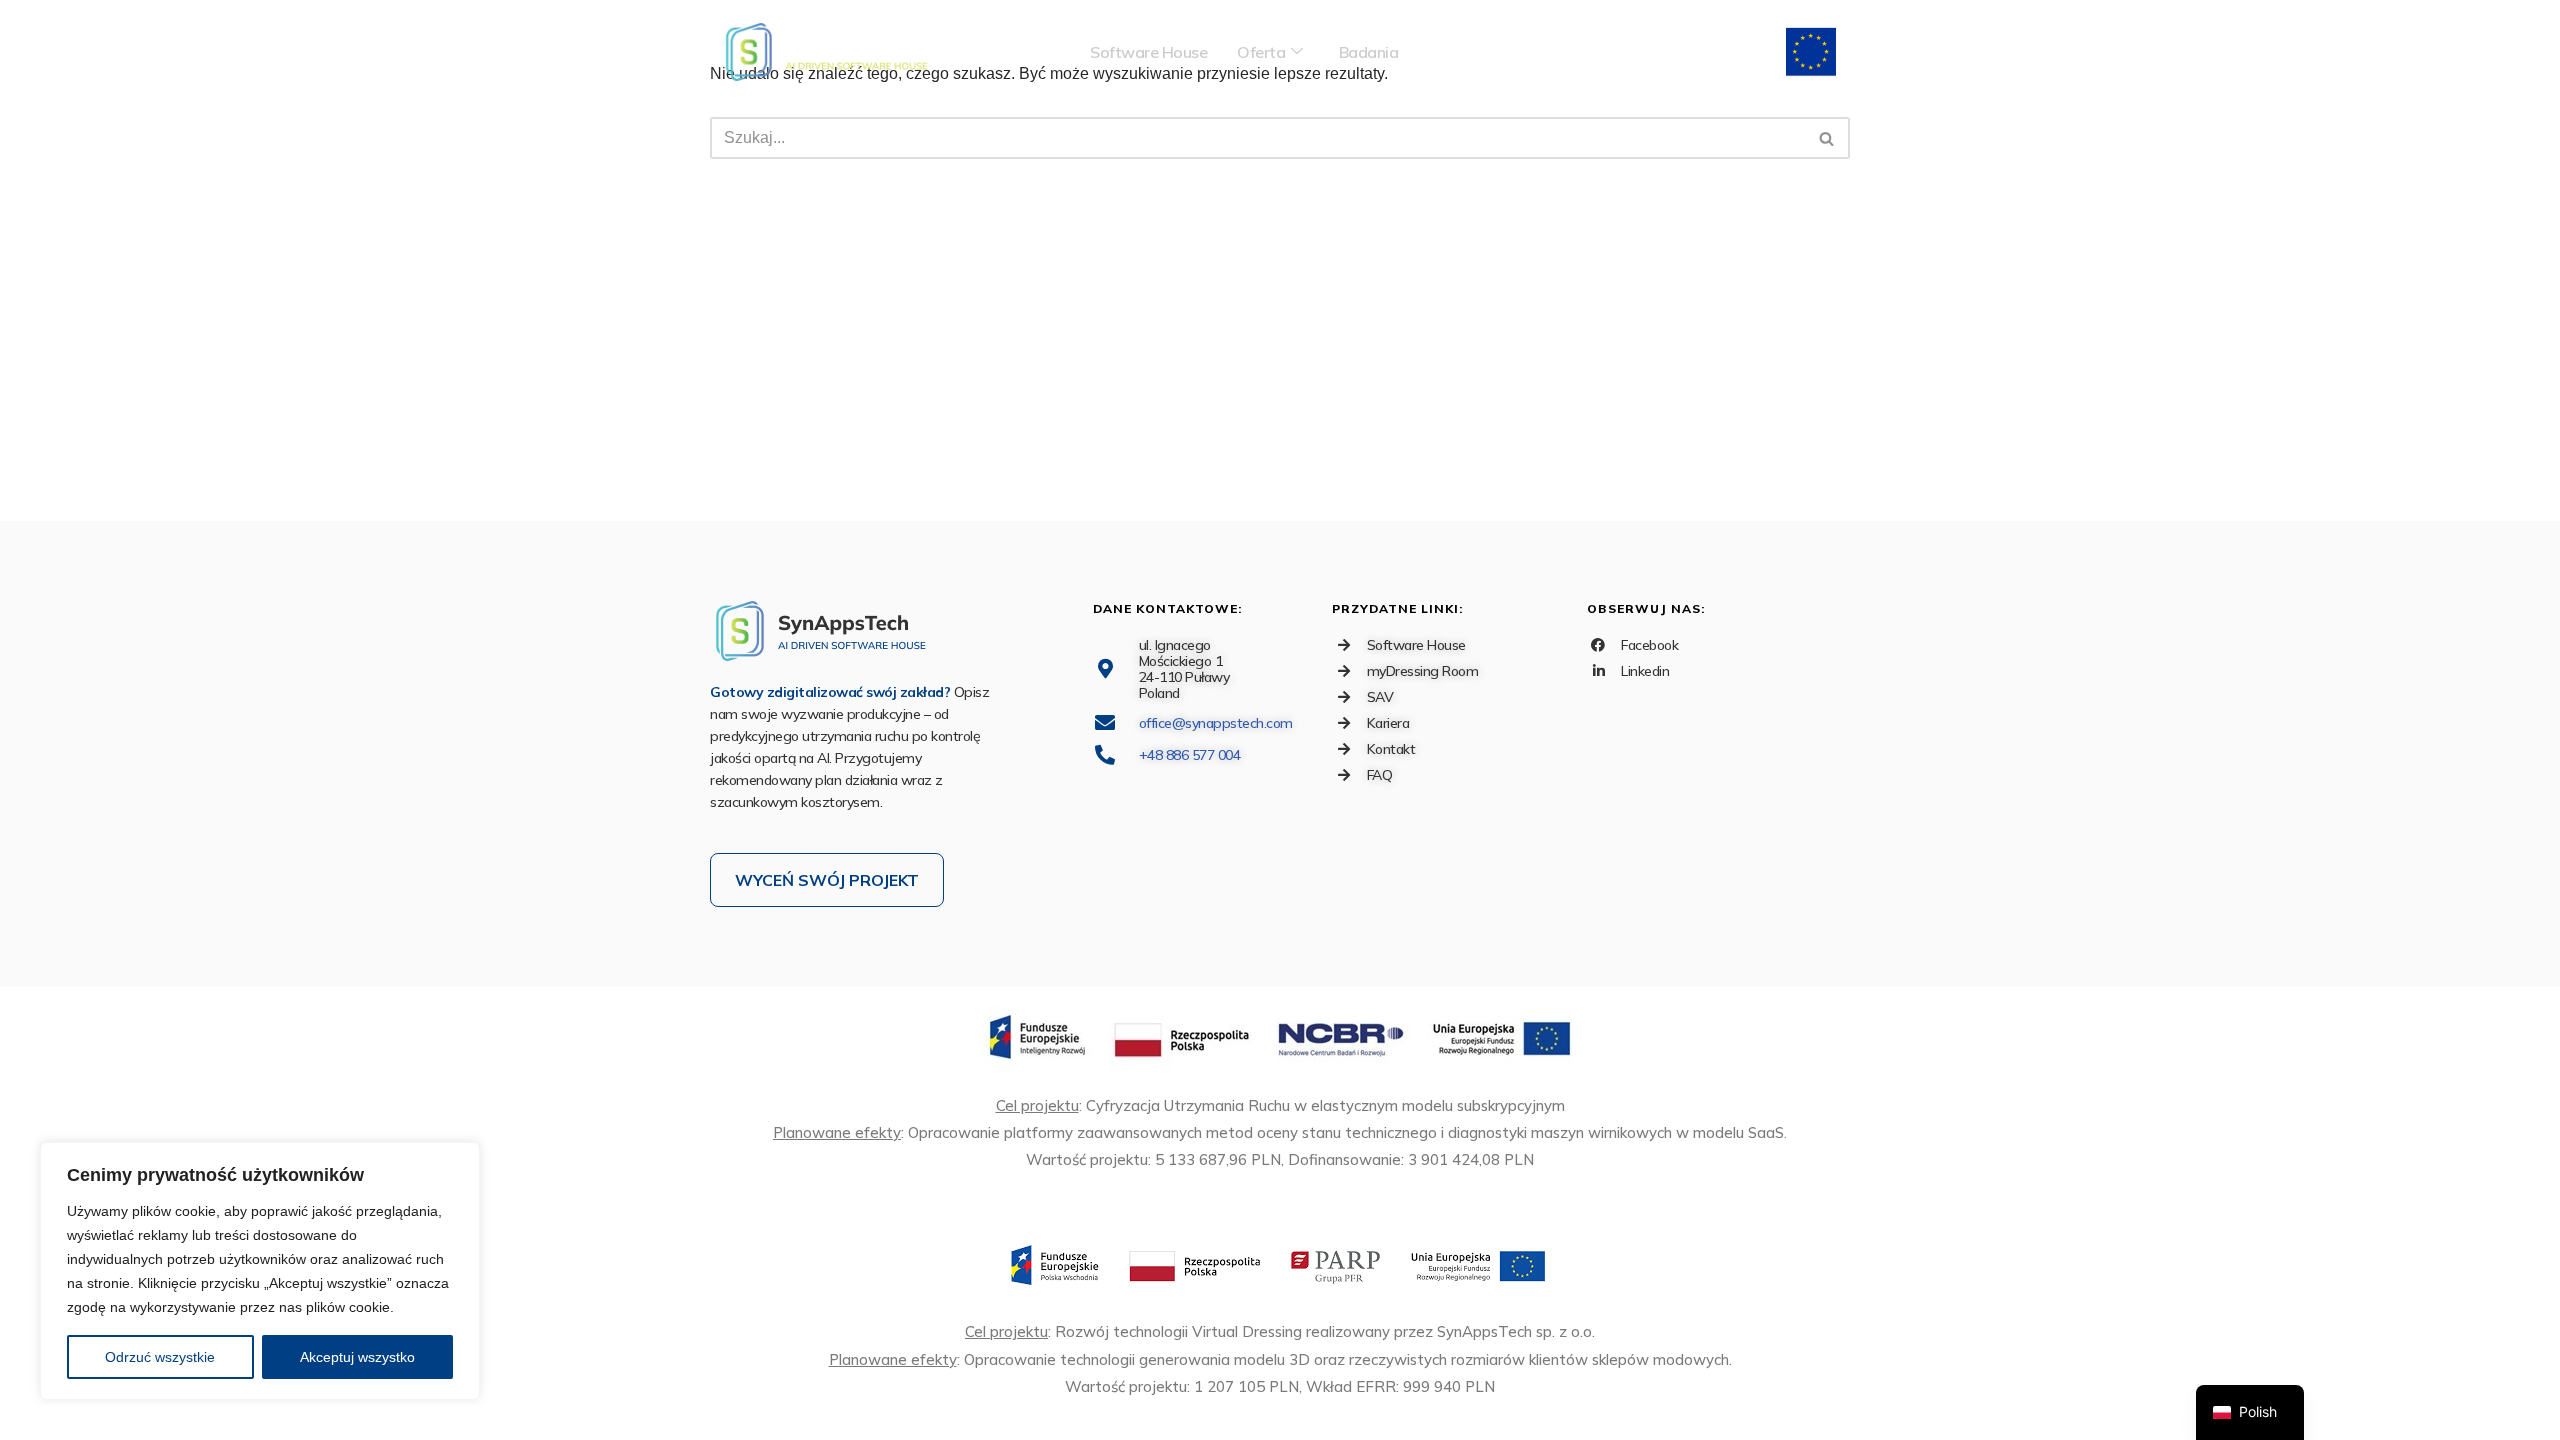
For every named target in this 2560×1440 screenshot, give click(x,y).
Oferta (1261, 52)
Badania (1369, 52)
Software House (1148, 52)
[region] (260, 1271)
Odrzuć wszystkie (160, 1357)
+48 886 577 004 (1190, 755)
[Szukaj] (1827, 138)
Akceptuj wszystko (357, 1357)
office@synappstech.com (1216, 723)
